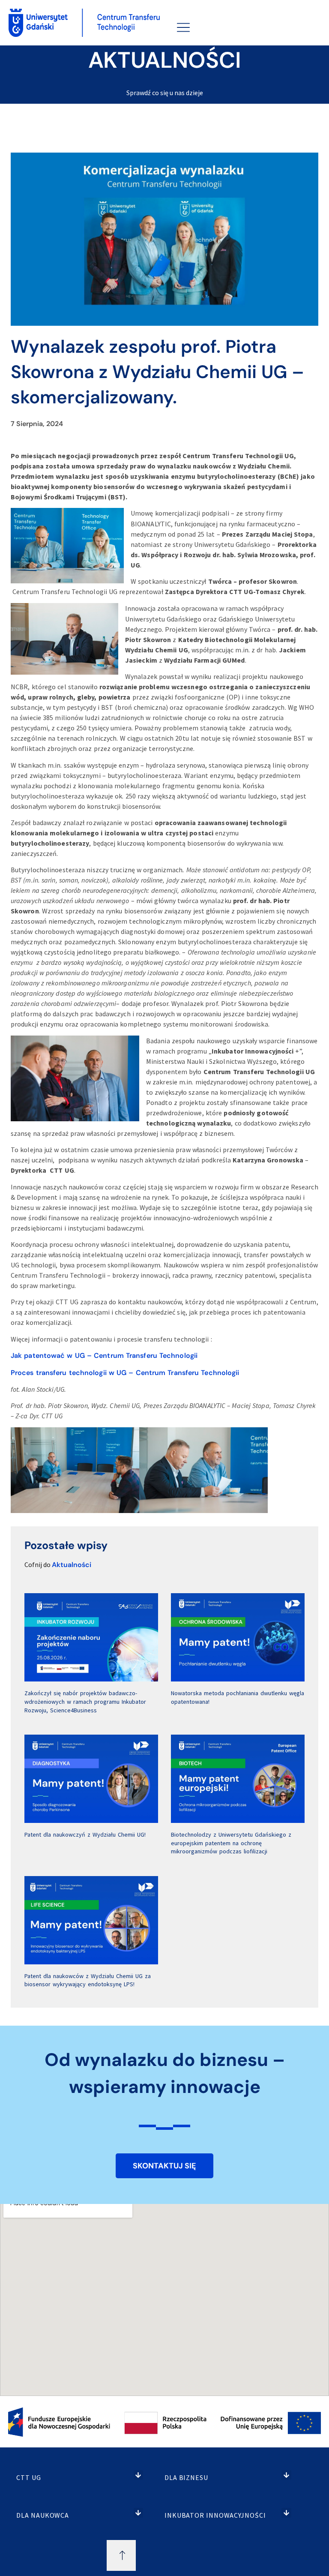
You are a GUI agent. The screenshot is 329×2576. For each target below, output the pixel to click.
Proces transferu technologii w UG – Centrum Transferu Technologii (125, 1373)
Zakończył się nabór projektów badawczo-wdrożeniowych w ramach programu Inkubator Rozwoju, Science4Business (85, 1701)
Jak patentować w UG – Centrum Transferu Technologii (104, 1356)
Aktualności (72, 1565)
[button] (139, 2475)
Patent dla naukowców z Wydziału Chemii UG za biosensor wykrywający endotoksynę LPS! (88, 1980)
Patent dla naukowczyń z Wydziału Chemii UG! (85, 1834)
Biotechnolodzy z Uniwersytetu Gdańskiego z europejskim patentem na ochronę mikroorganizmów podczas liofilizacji (231, 1843)
